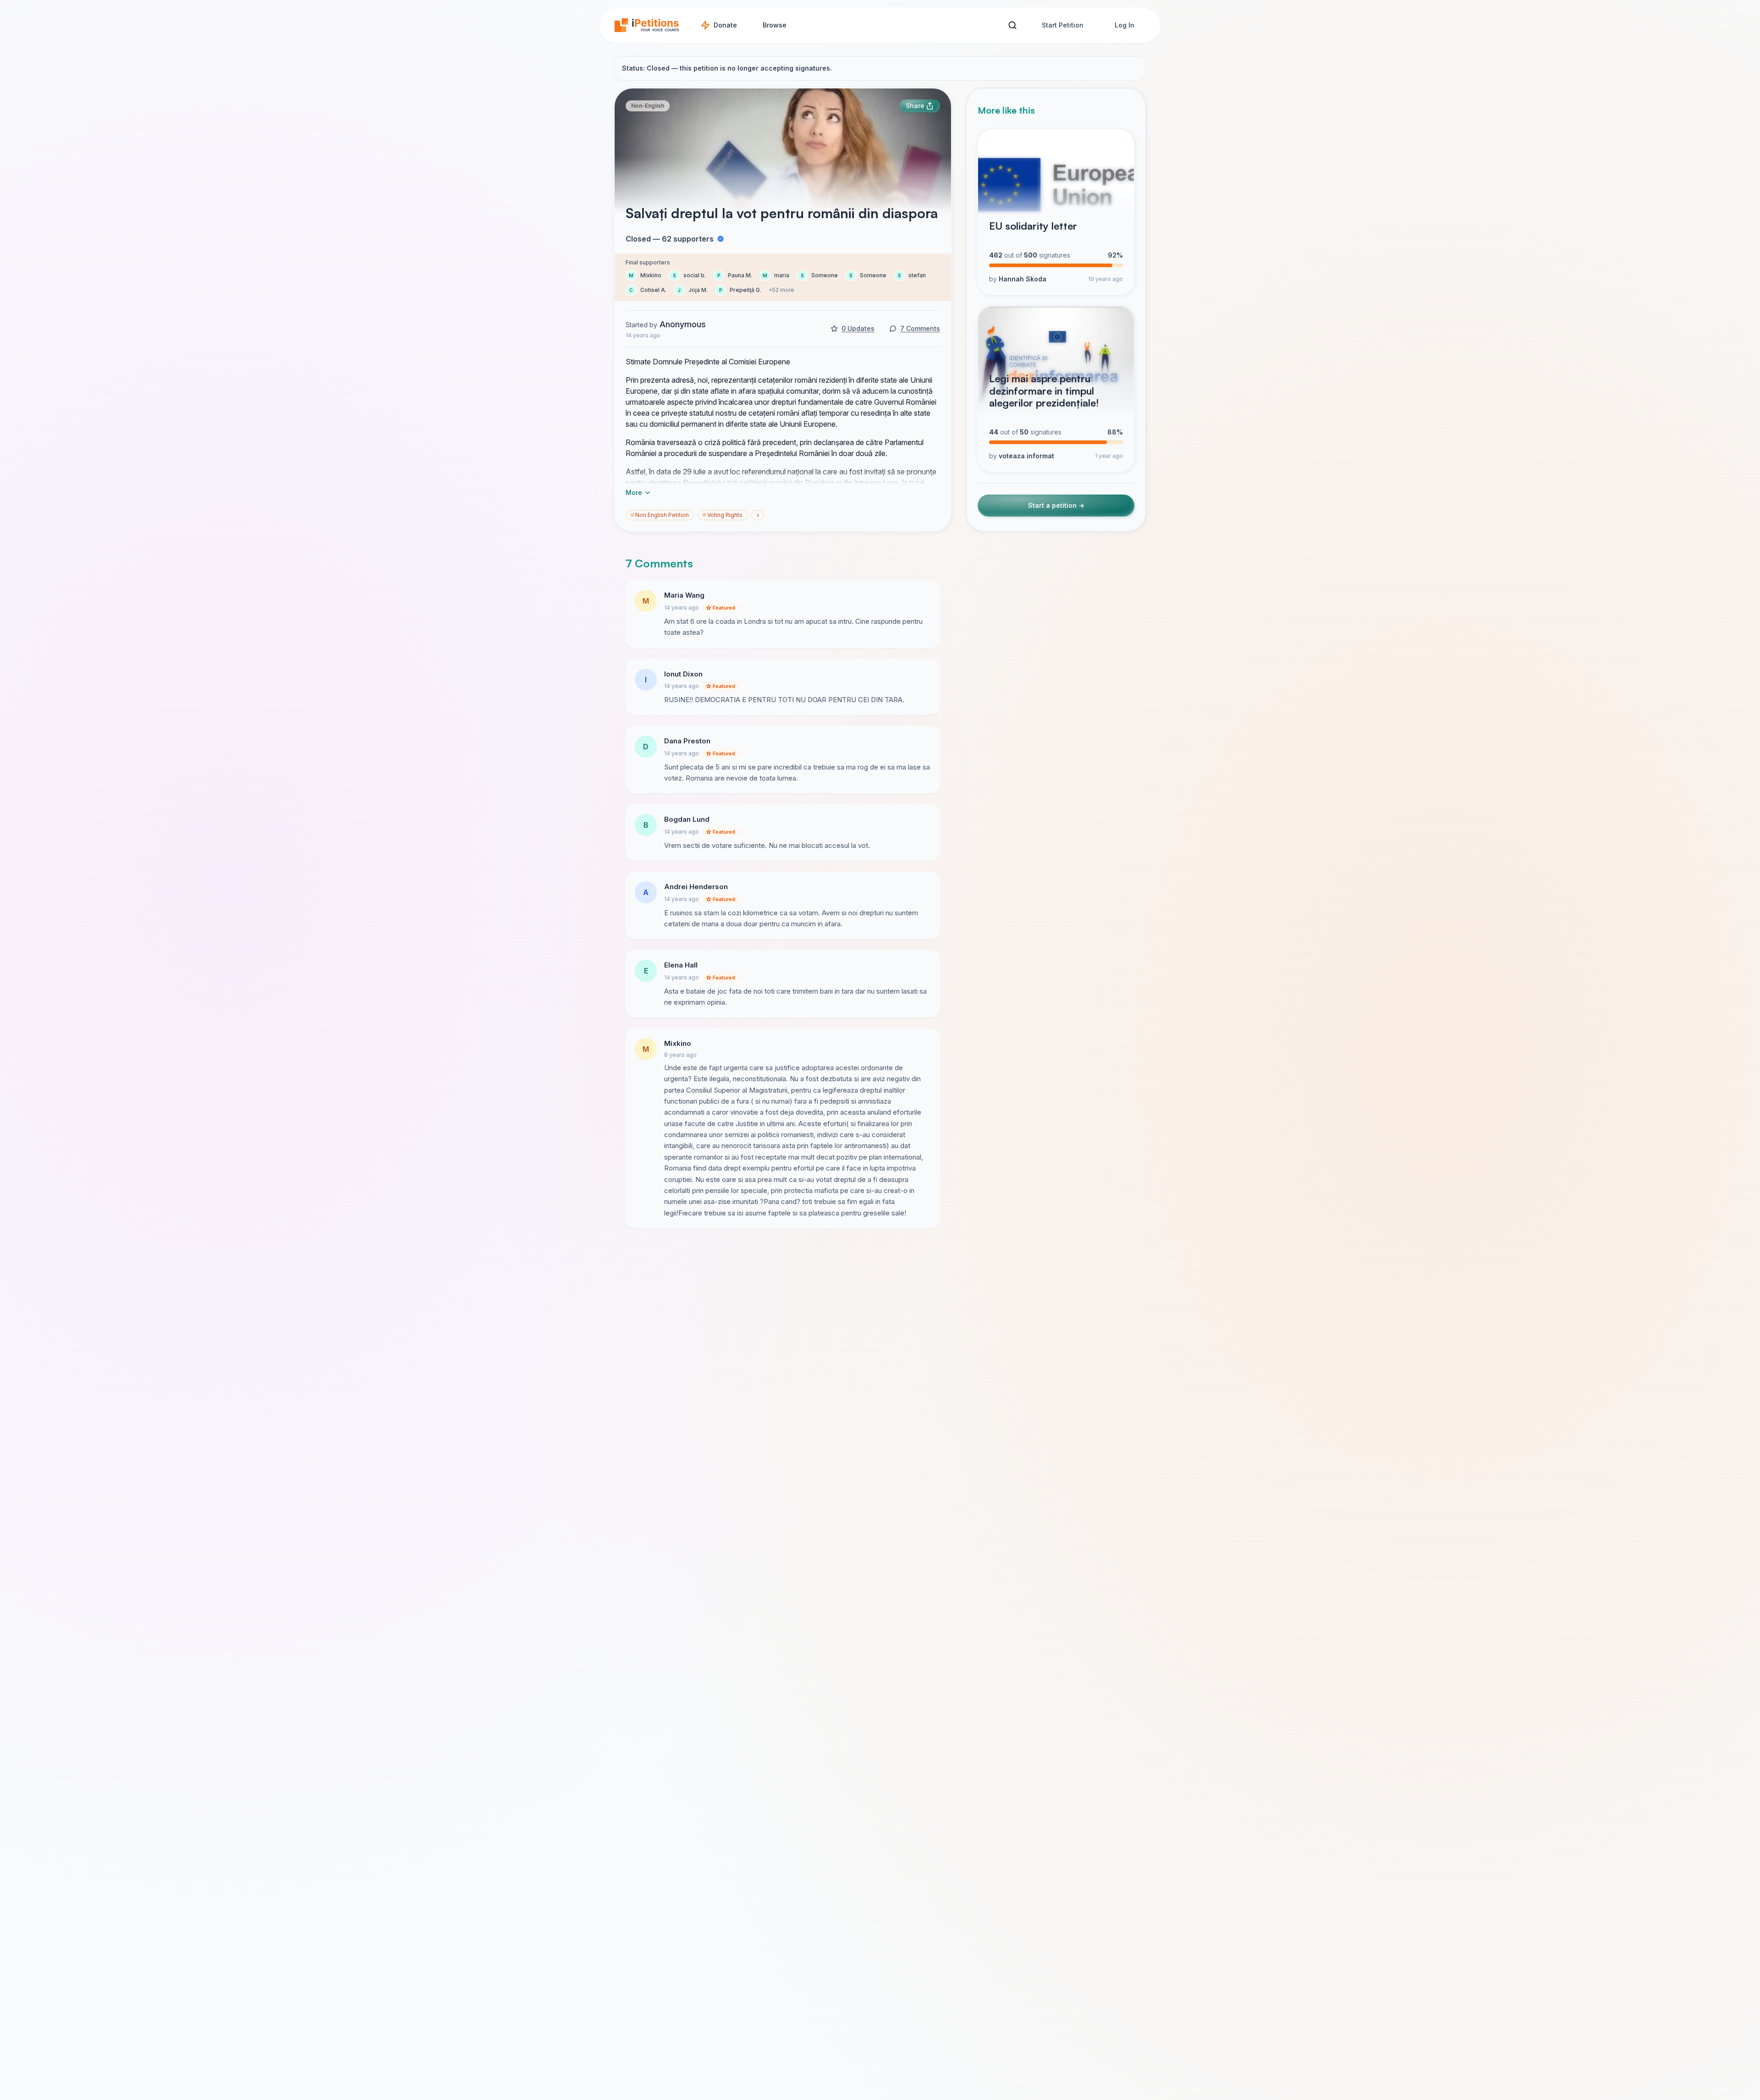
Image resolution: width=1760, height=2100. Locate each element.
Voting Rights (723, 515)
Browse (775, 25)
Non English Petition (660, 515)
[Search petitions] (1012, 25)
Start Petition (1063, 25)
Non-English (648, 106)
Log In (1125, 25)
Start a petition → (1056, 505)
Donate (725, 25)
